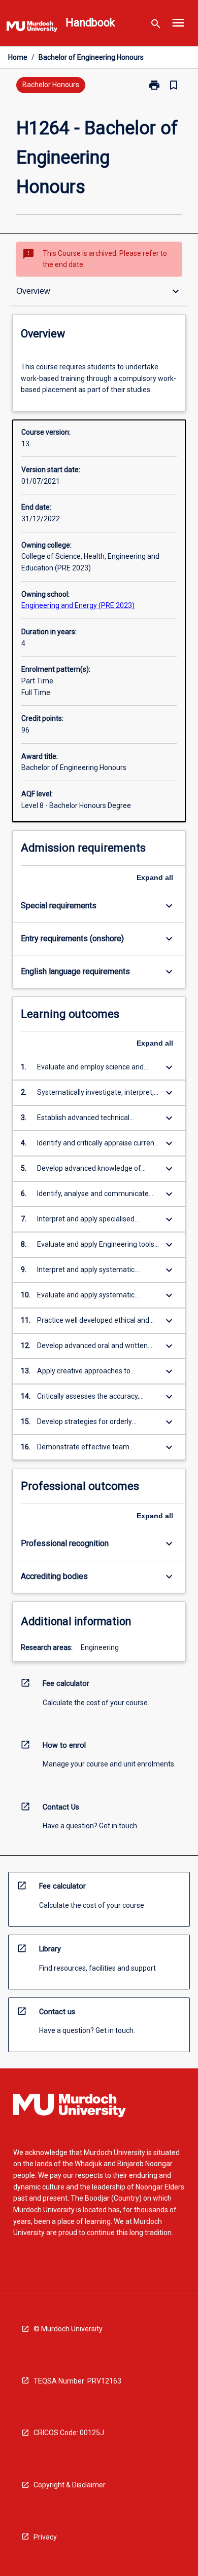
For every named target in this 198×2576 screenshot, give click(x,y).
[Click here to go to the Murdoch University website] (32, 28)
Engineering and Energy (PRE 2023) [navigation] (78, 605)
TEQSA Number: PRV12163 (77, 2381)
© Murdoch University (68, 2329)
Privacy (45, 2537)
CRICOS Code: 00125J (69, 2433)
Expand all (155, 877)
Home (18, 57)
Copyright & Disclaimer (70, 2485)
